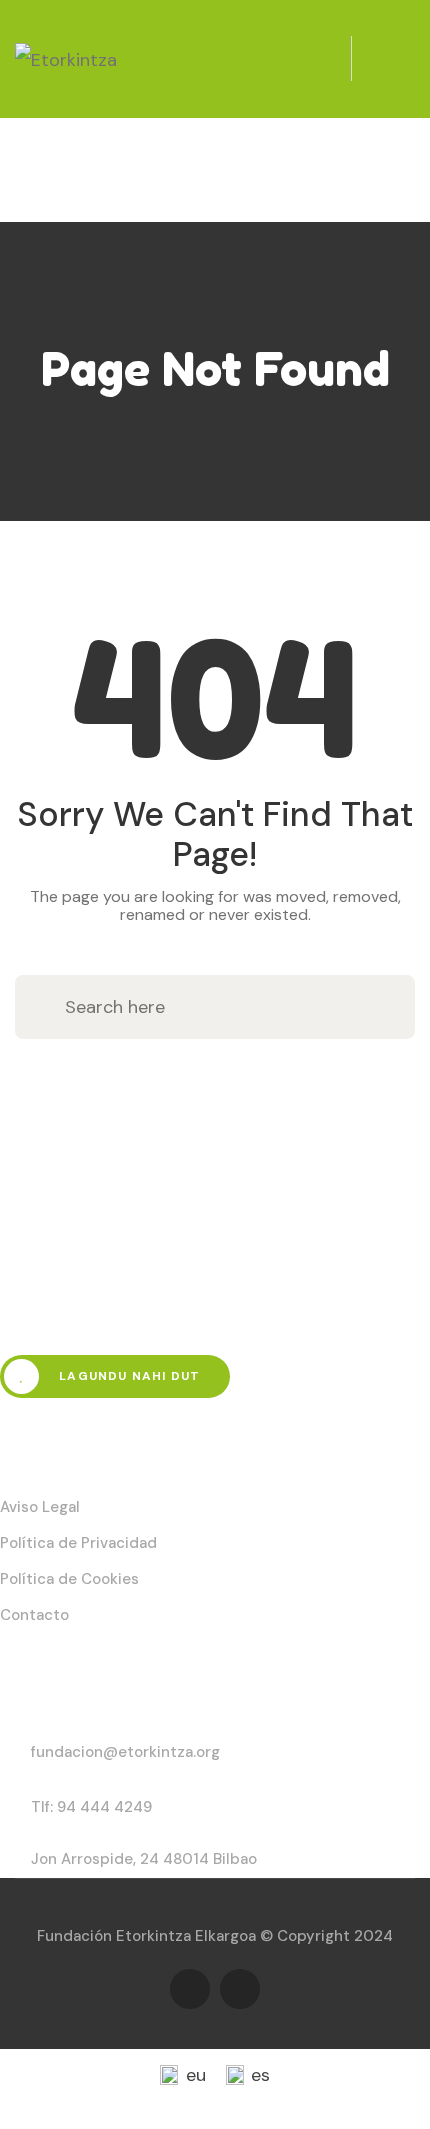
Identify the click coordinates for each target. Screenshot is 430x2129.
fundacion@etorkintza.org (125, 1752)
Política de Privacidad (78, 1543)
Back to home (215, 1091)
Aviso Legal (40, 1507)
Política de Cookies (69, 1579)
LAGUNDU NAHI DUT (127, 1376)
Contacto (34, 1615)
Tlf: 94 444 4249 (91, 1807)
